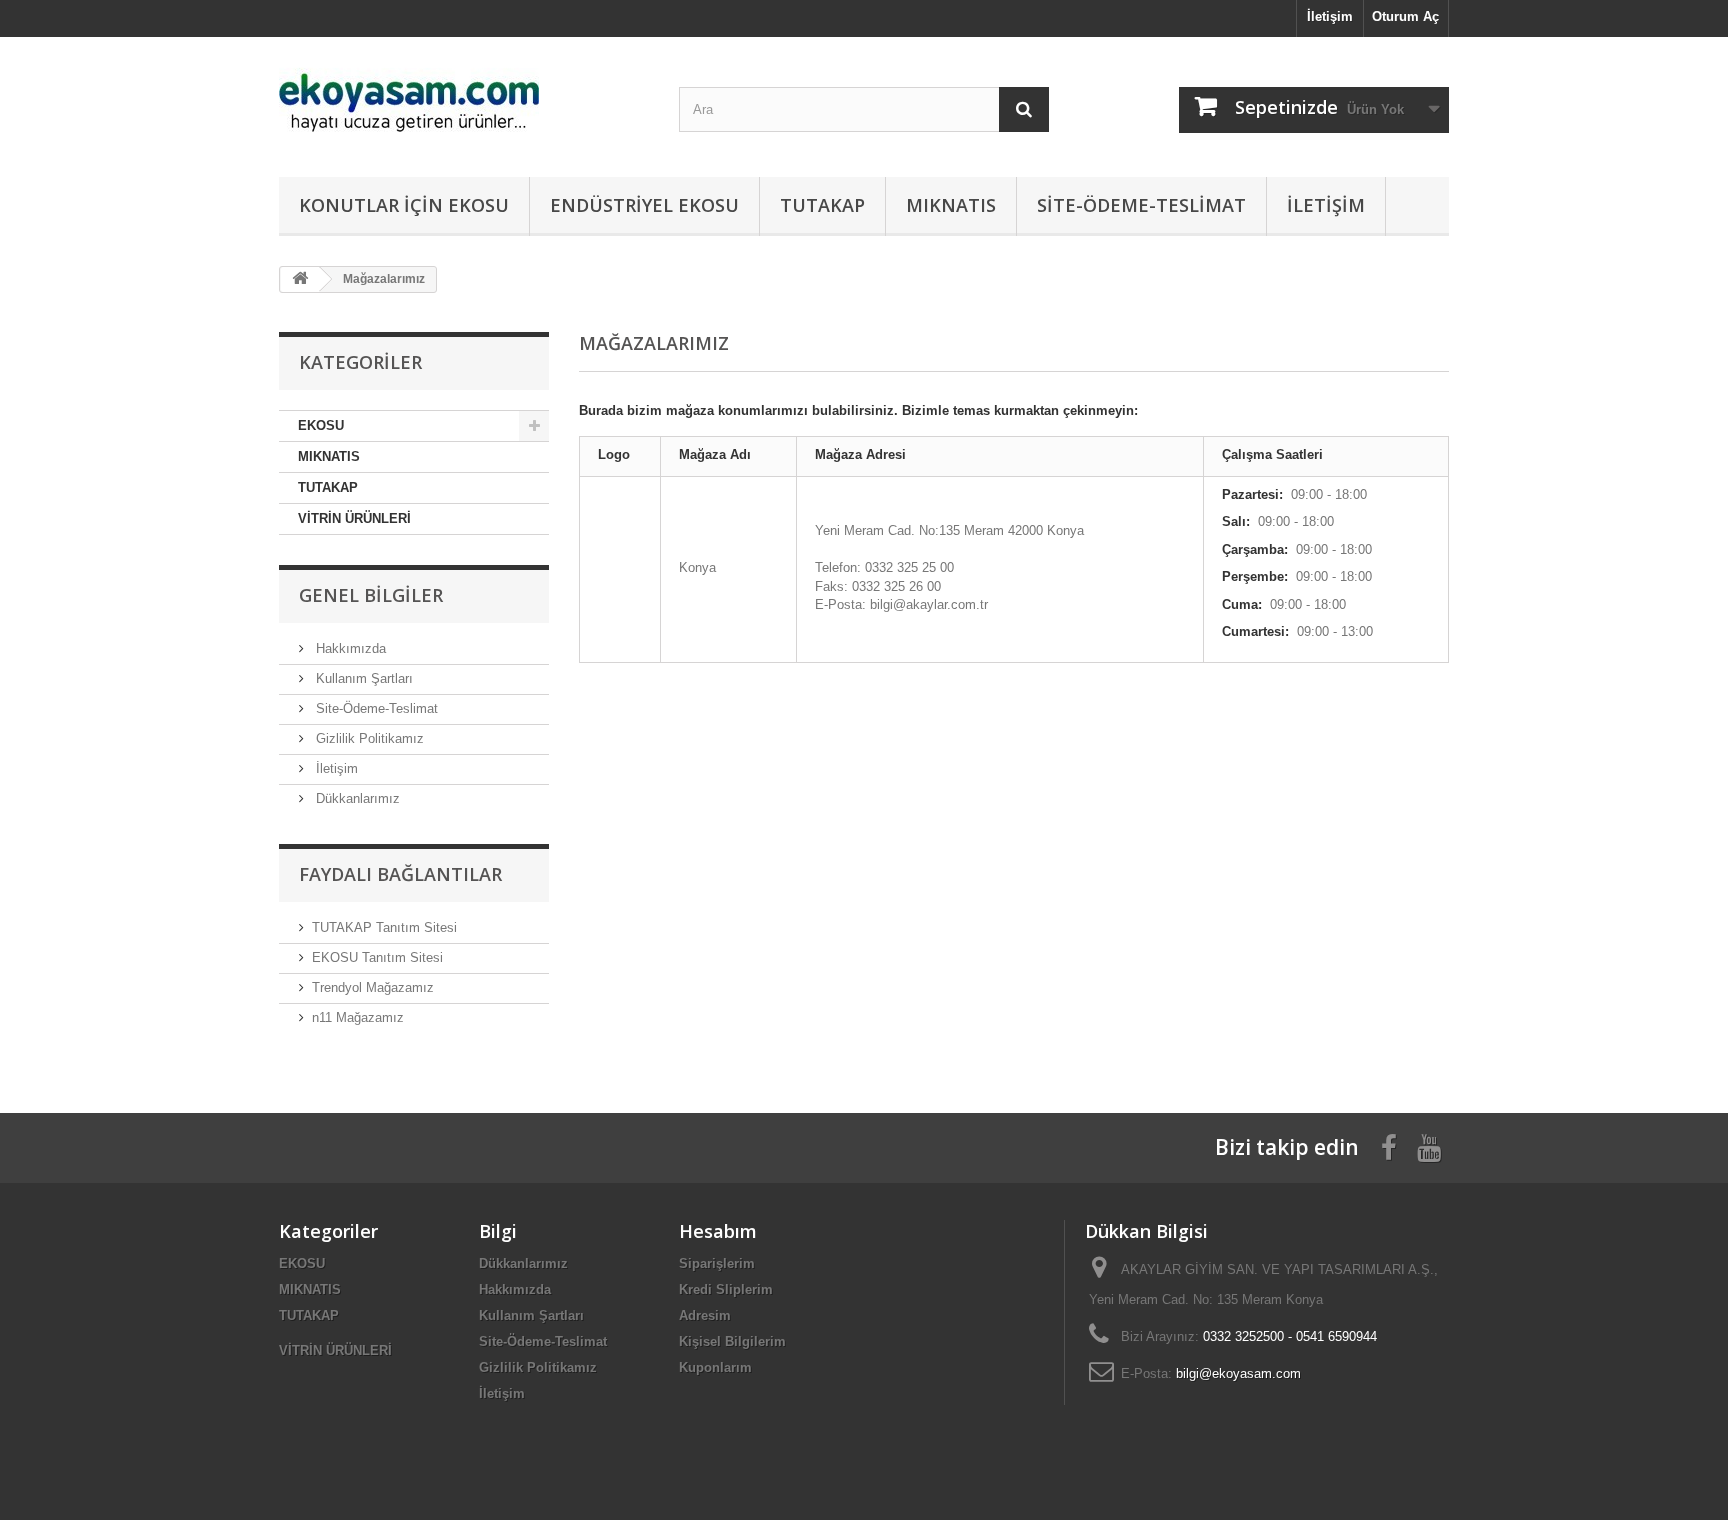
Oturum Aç (1405, 16)
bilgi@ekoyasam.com (1238, 1373)
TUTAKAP (822, 205)
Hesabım (718, 1231)
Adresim (705, 1315)
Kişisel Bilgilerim (732, 1341)
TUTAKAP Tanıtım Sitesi (384, 927)
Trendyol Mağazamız (373, 987)
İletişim (1330, 16)
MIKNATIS (951, 205)
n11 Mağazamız (358, 1017)
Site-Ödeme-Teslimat (1141, 205)
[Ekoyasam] (464, 102)
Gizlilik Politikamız (368, 738)
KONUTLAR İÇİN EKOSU (404, 205)
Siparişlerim (717, 1263)
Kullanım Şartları (362, 678)
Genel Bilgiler (371, 595)
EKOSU (321, 425)
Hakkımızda (349, 648)
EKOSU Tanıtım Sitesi (377, 957)
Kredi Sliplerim (726, 1289)
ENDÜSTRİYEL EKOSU (644, 205)
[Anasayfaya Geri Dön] (300, 279)
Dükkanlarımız (356, 798)
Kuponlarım (715, 1367)
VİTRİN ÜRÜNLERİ (354, 518)
